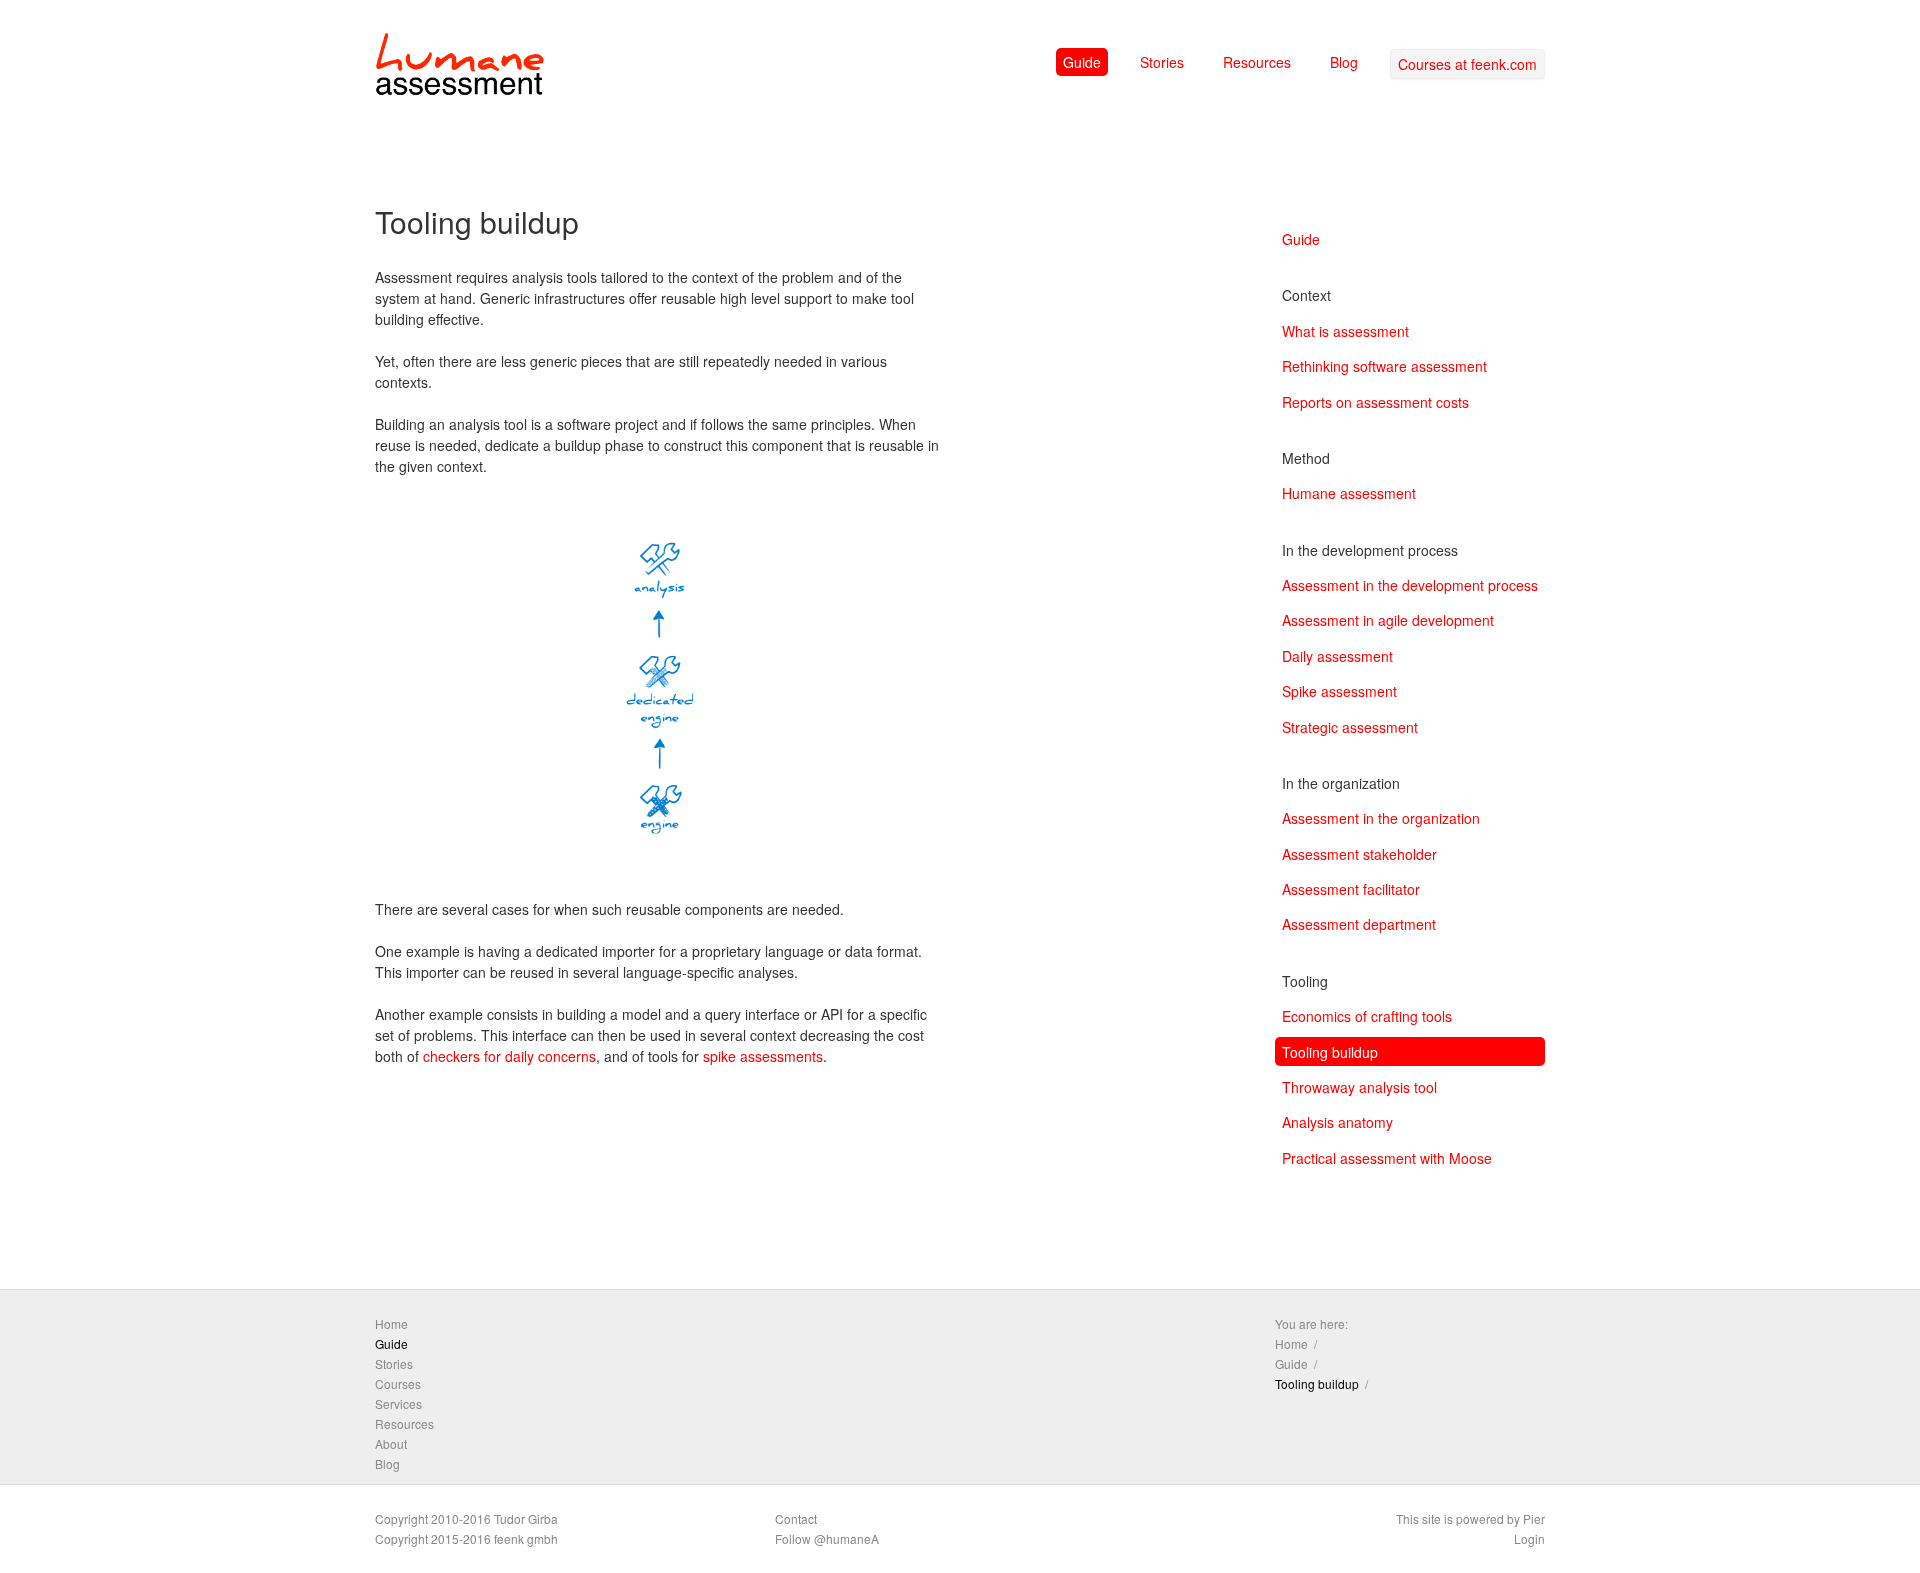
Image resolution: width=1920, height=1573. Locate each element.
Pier (1534, 1518)
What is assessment (1345, 331)
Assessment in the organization (1381, 818)
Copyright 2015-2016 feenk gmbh (466, 1538)
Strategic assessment (1350, 727)
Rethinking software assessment (1384, 366)
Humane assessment (1349, 493)
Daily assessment (1337, 656)
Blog (1344, 62)
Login (1529, 1538)
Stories (1162, 62)
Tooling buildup (1330, 1052)
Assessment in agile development (1388, 620)
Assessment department (1359, 924)
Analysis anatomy (1337, 1122)
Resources (1257, 62)
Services (398, 1403)
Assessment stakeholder (1359, 854)
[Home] (460, 68)
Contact (796, 1518)
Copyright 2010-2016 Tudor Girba (466, 1518)
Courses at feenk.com (1467, 64)
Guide (1082, 62)
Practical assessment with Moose (1387, 1158)
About (391, 1443)
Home (391, 1323)
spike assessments (763, 1056)
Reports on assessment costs (1375, 402)
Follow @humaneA (827, 1538)
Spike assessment (1339, 691)
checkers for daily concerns (509, 1056)
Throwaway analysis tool (1359, 1087)
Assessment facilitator (1351, 889)
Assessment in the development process (1410, 585)
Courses (398, 1383)
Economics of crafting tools (1367, 1016)
